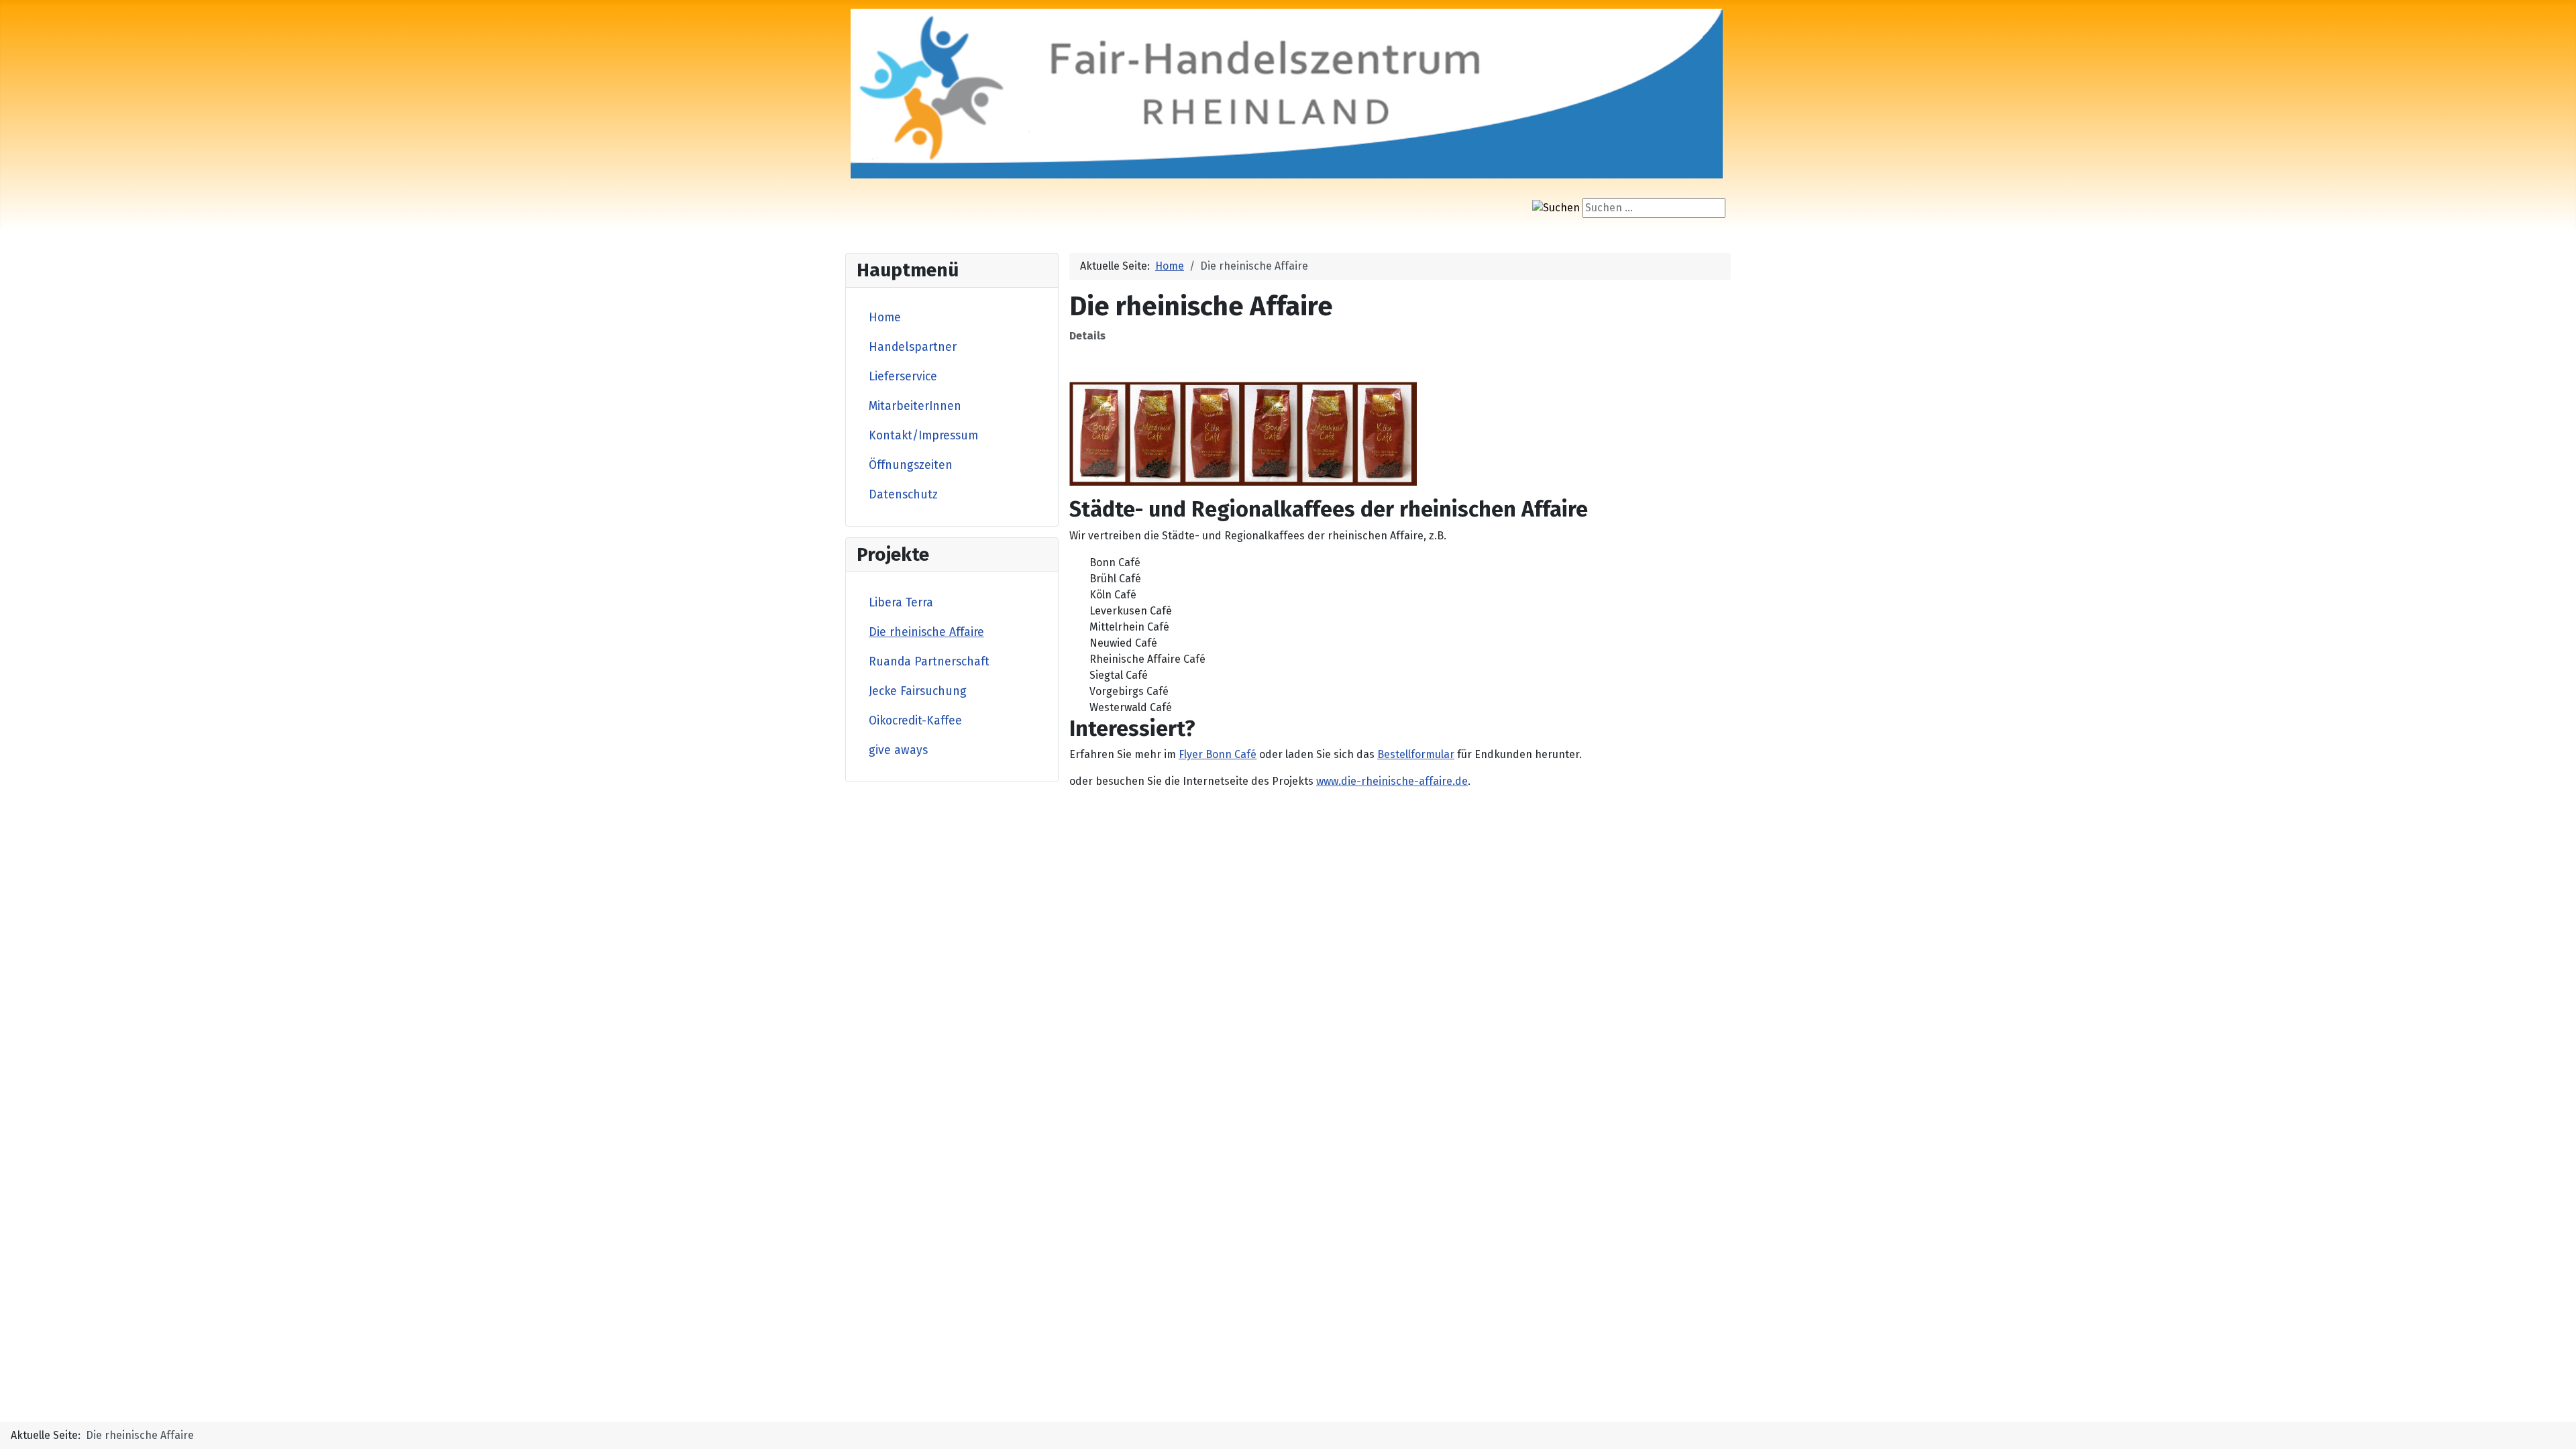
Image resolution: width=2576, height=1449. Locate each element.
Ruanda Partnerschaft (929, 662)
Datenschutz (903, 495)
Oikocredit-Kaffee (915, 721)
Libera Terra (901, 603)
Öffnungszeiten (911, 465)
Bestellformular (1416, 754)
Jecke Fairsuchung (918, 691)
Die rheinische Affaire (926, 632)
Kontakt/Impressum (923, 436)
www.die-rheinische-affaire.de (1392, 781)
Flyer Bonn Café (1218, 754)
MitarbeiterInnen (915, 406)
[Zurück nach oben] (2553, 1424)
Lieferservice (903, 377)
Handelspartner (913, 347)
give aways (898, 750)
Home (885, 318)
